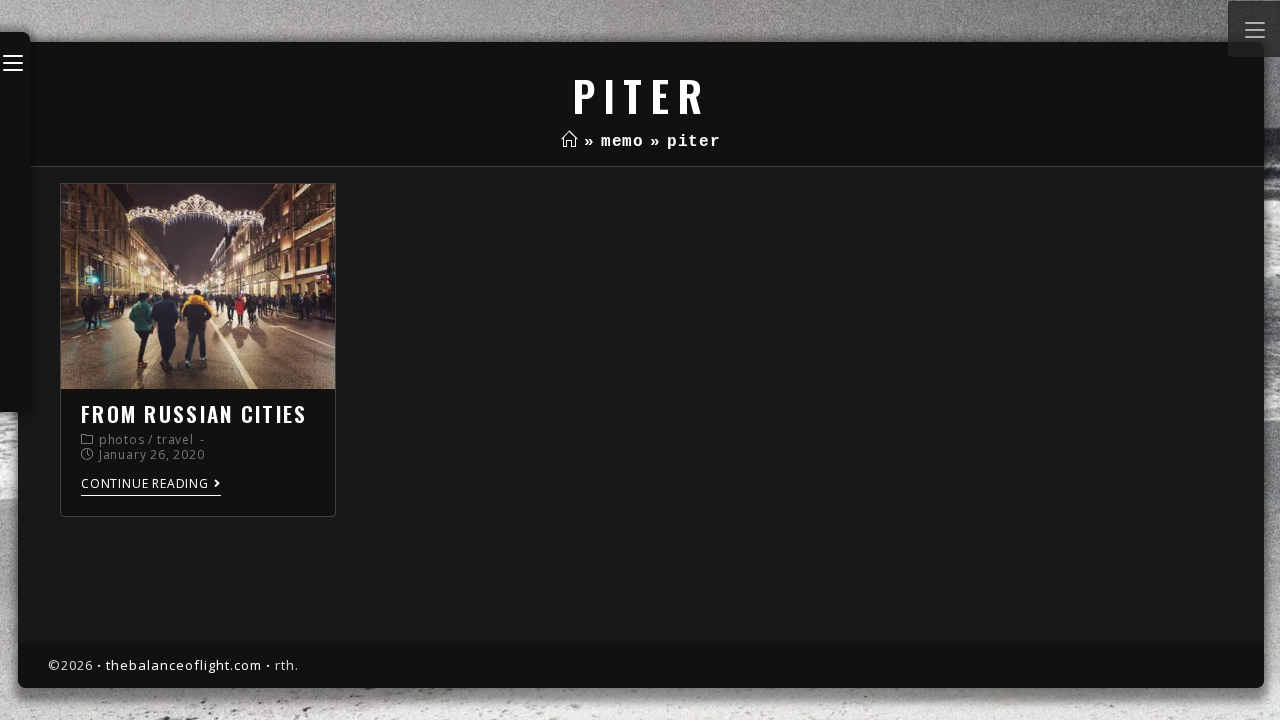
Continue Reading (145, 484)
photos (122, 439)
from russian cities (194, 413)
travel (175, 439)
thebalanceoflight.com (184, 665)
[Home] (569, 142)
